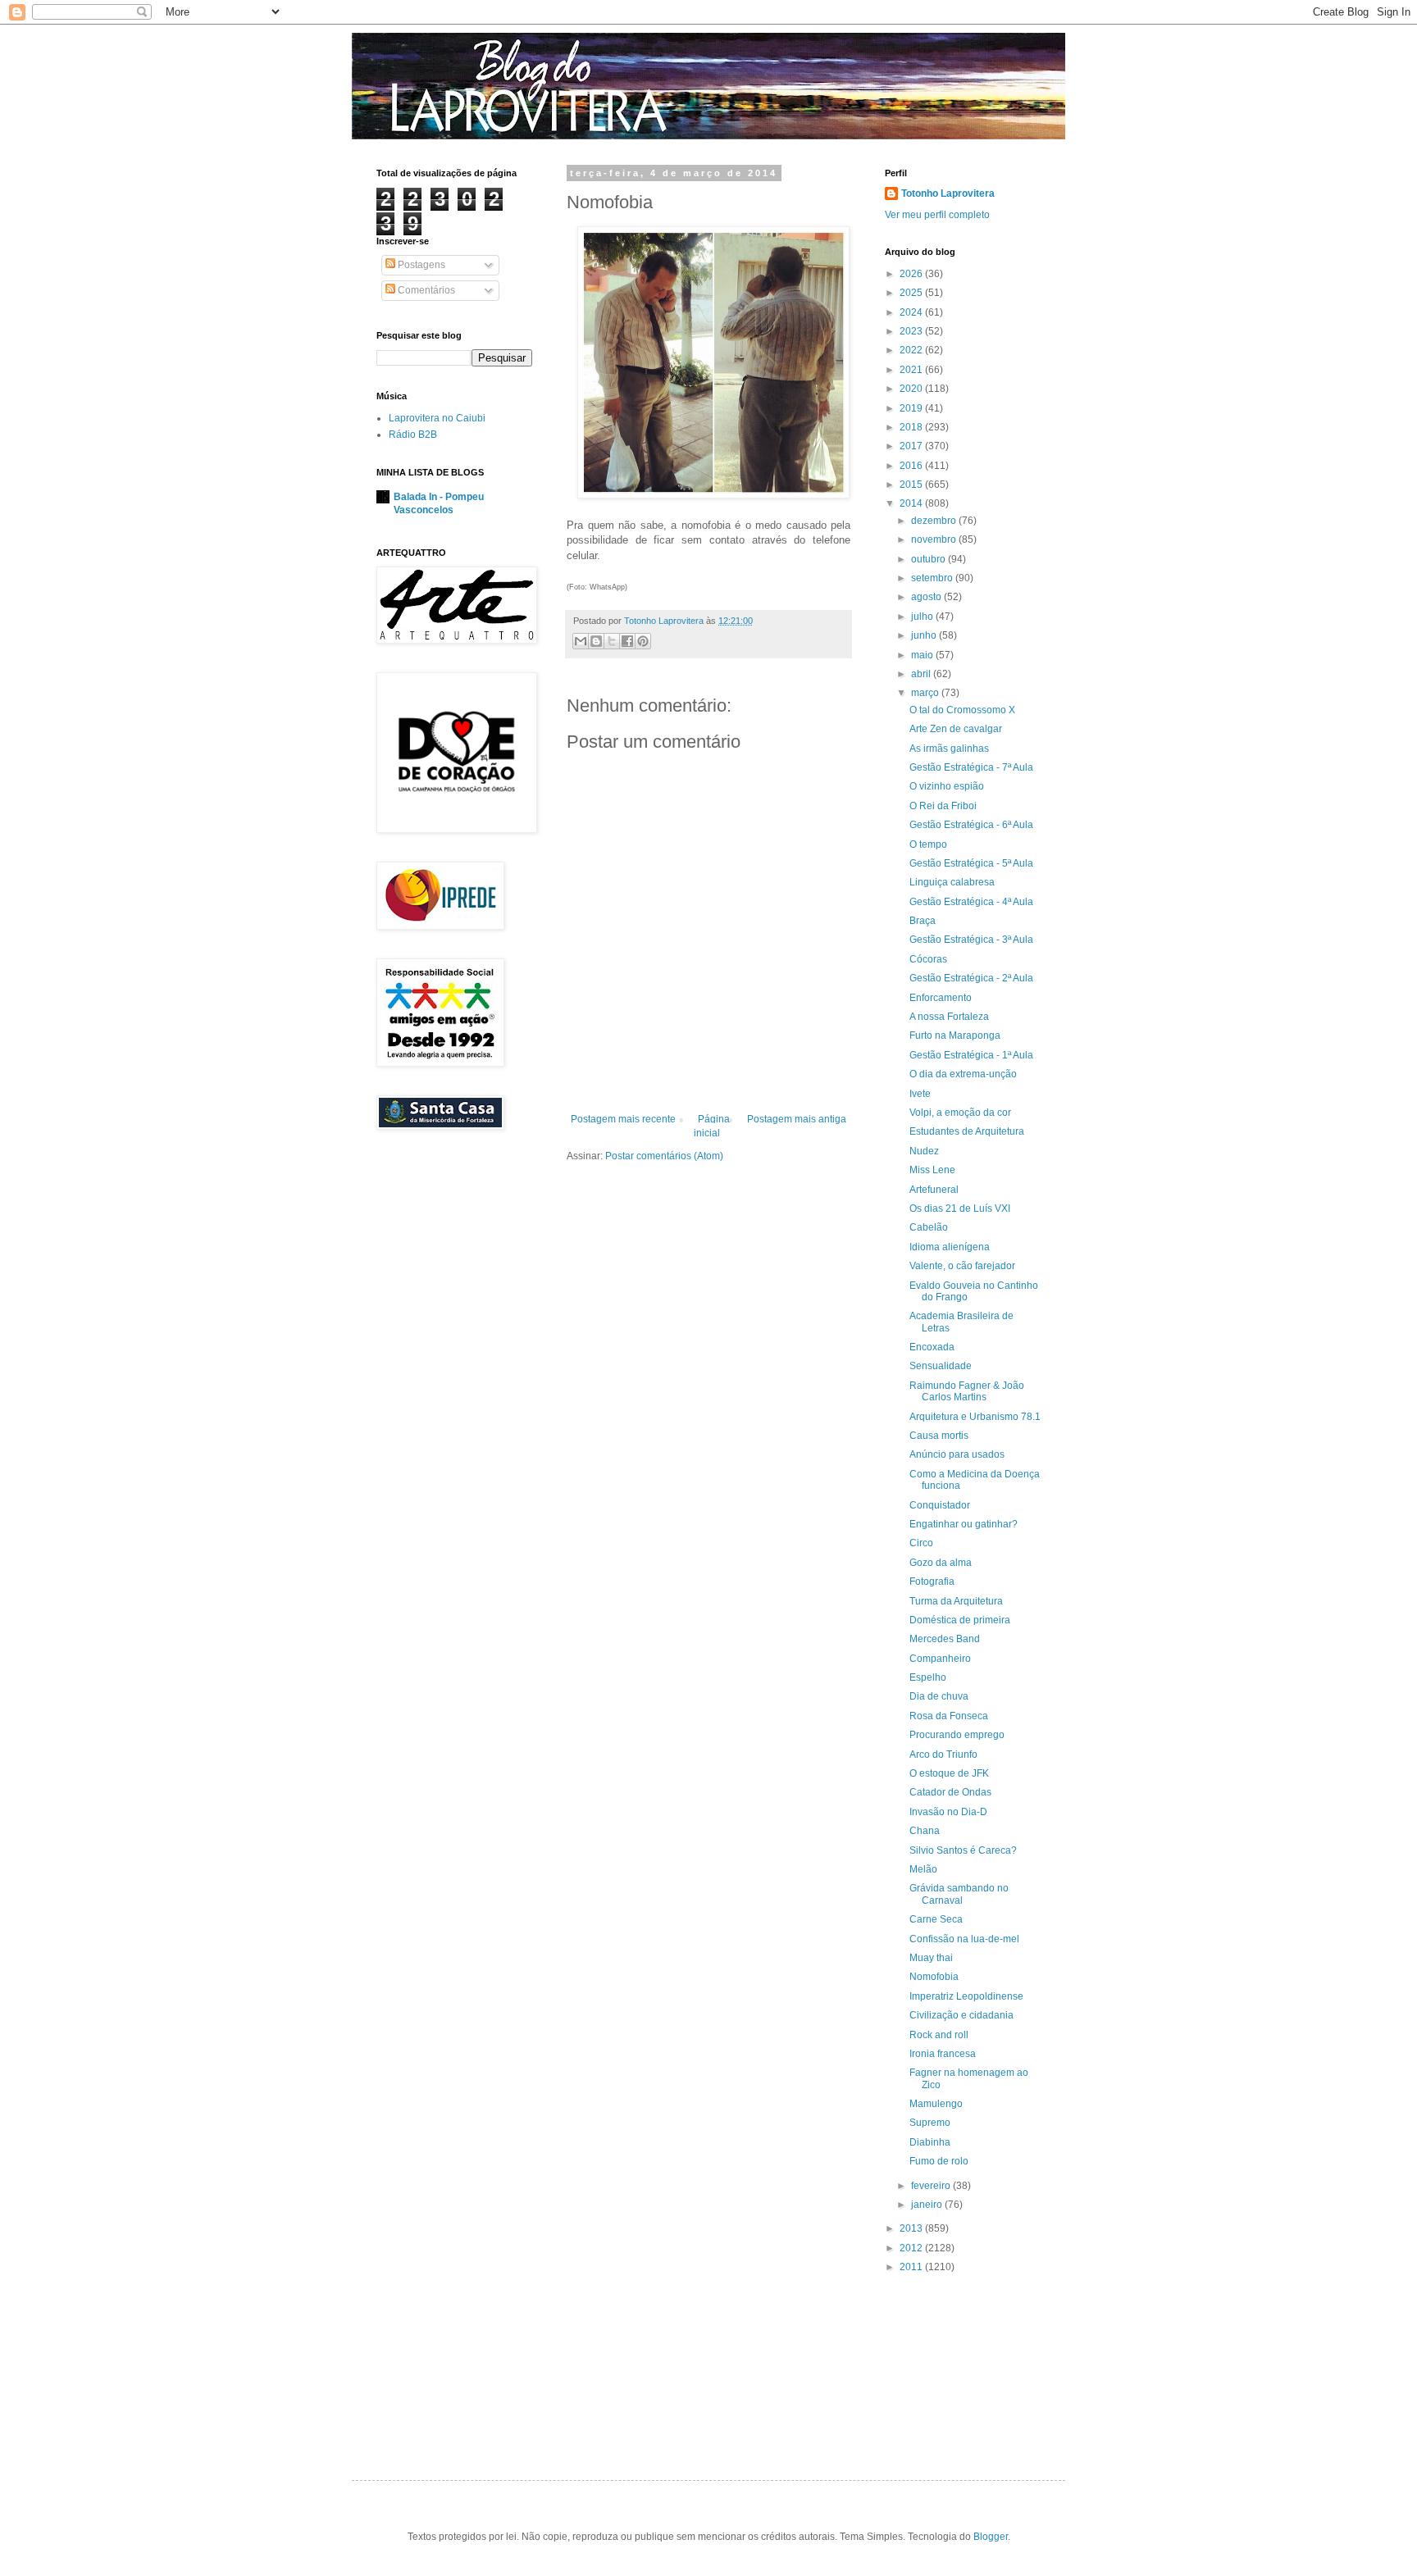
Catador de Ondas (950, 1792)
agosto (927, 597)
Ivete (920, 1094)
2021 (912, 370)
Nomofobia (934, 1977)
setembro (933, 578)
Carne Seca (936, 1919)
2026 (912, 274)
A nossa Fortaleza (949, 1017)
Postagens (420, 265)
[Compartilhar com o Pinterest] (643, 641)
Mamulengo (936, 2104)
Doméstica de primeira (960, 1620)
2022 (912, 350)
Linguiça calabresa (952, 882)
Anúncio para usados (957, 1454)
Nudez (924, 1151)
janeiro (928, 2205)
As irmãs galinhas (949, 749)
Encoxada (932, 1347)
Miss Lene (932, 1170)
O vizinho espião (947, 786)
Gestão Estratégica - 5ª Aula (971, 863)
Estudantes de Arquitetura (967, 1131)
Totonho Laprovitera (948, 193)
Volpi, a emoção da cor (960, 1113)
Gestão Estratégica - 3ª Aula (971, 940)
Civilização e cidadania (961, 2015)
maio (923, 655)
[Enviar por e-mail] (581, 641)
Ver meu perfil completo (937, 215)
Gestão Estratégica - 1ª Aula (971, 1055)
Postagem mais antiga (797, 1119)
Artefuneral (934, 1190)
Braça (923, 921)
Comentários (425, 290)
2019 (912, 408)
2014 (912, 503)
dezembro (935, 521)
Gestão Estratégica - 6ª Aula (971, 825)
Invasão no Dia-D (948, 1812)
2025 (912, 293)
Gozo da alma (941, 1563)
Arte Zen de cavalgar (956, 729)
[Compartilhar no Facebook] (627, 641)
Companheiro (940, 1659)
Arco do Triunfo (943, 1755)
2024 (912, 312)
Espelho (928, 1677)
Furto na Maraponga (955, 1035)
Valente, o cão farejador (962, 1266)
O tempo (928, 844)
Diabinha (930, 2142)
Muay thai (931, 1958)
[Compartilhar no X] (612, 641)
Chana (925, 1831)
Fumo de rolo (939, 2161)
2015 (912, 485)
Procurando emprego (957, 1735)
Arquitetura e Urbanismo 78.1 (975, 1417)
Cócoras (928, 959)
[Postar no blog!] (596, 641)
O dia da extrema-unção (963, 1074)
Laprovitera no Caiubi (437, 418)
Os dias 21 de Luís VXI (960, 1208)
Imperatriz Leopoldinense (966, 1996)
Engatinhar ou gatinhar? (964, 1524)
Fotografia (932, 1582)
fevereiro (932, 2186)
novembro (935, 539)
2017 (912, 446)
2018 (912, 427)
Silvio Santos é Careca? (963, 1850)
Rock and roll (939, 2035)
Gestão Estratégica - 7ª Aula (971, 767)
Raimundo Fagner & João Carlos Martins (967, 1391)
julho (923, 617)
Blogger (991, 2537)
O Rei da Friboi (943, 806)
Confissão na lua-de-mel (964, 1939)
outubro (929, 559)
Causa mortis (939, 1436)
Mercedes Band (945, 1639)
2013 (912, 2228)
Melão (923, 1869)
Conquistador (940, 1505)
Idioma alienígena (950, 1247)
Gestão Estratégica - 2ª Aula (971, 978)
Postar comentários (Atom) (664, 1156)
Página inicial (712, 1126)
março (926, 693)
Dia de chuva (939, 1696)
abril (922, 674)
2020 (912, 389)
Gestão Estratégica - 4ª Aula (971, 902)
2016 (912, 466)
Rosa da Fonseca (949, 1716)
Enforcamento (941, 998)
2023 (912, 331)
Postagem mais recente (623, 1119)
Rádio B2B (413, 435)
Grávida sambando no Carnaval (959, 1894)
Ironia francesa (943, 2054)
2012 (912, 2248)
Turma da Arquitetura (956, 1601)
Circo (921, 1543)
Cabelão (929, 1227)
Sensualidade (941, 1366)
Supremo (930, 2123)
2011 (912, 2267)
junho (925, 635)
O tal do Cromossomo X (962, 710)
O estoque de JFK (949, 1773)
